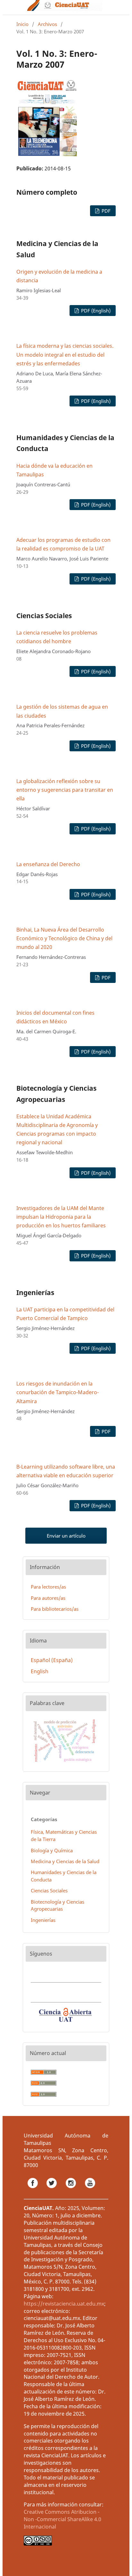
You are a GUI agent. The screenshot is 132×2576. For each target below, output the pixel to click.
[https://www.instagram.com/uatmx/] (71, 2190)
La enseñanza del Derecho (48, 864)
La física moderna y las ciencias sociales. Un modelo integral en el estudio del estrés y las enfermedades (65, 354)
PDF (105, 211)
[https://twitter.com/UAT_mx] (52, 2190)
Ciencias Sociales (49, 1890)
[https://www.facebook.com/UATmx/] (33, 2190)
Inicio (22, 24)
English (40, 1671)
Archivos (47, 24)
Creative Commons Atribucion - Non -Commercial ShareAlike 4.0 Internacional (62, 2519)
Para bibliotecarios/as (55, 1609)
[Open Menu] (16, 7)
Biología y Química (52, 1850)
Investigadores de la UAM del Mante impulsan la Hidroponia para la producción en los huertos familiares (61, 1217)
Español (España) (52, 1660)
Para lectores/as (48, 1587)
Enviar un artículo (66, 1536)
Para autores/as (48, 1598)
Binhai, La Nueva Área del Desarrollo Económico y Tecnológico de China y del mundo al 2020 (64, 938)
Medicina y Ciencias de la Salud (65, 1861)
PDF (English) (95, 311)
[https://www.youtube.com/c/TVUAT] (90, 2190)
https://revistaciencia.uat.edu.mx (64, 2304)
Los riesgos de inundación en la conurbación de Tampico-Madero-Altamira (58, 1392)
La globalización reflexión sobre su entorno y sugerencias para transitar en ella (65, 790)
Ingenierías (43, 1920)
